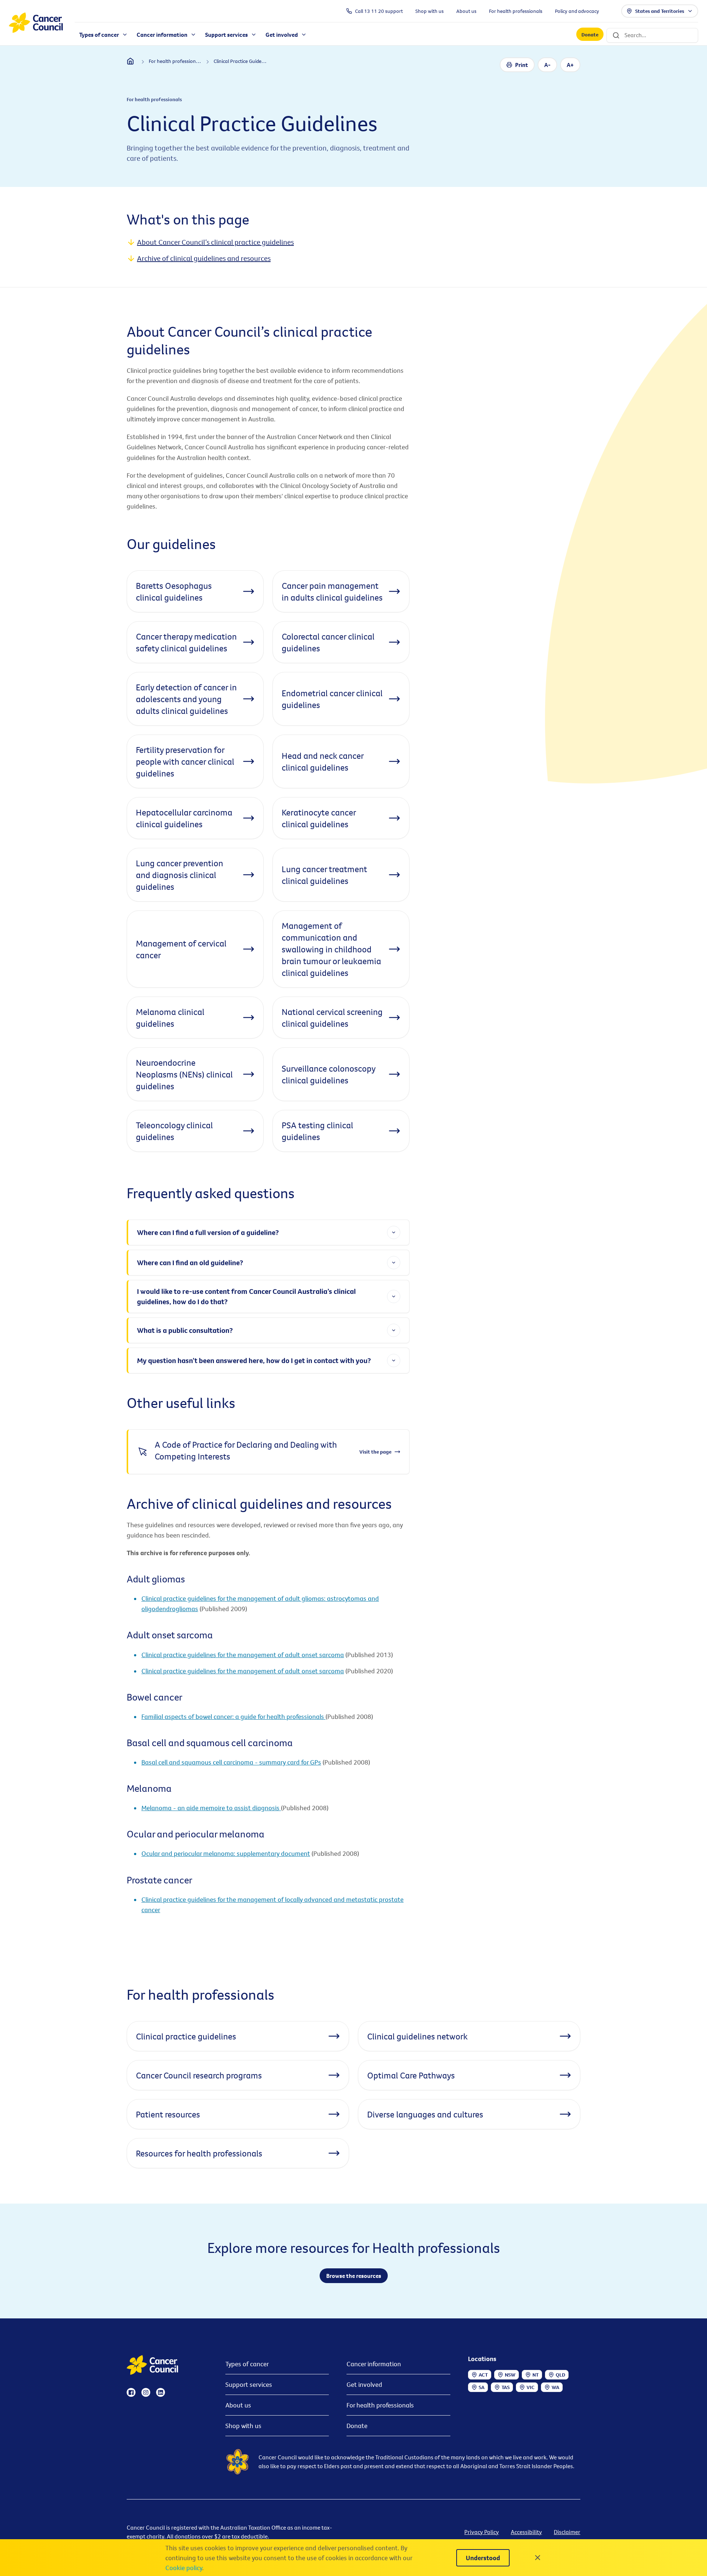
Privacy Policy (482, 2532)
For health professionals (380, 2405)
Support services (249, 2384)
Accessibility (526, 2532)
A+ (570, 65)
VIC (531, 2387)
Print (522, 65)
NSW (510, 2375)
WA (555, 2387)
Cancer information (374, 2364)
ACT (483, 2375)
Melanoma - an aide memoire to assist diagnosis (211, 1808)
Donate (590, 35)
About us (238, 2405)
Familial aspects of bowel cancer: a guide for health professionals (233, 1717)
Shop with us (243, 2426)
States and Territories (660, 11)
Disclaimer (567, 2532)
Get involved (364, 2384)
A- (547, 65)
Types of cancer (247, 2364)
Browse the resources (354, 2276)
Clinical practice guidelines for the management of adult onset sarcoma (243, 1655)
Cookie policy (184, 2568)
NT (536, 2375)
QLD (560, 2375)
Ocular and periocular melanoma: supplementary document (226, 1853)
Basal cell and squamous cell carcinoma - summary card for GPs (231, 1762)
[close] (538, 2558)
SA (482, 2387)
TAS (506, 2387)
